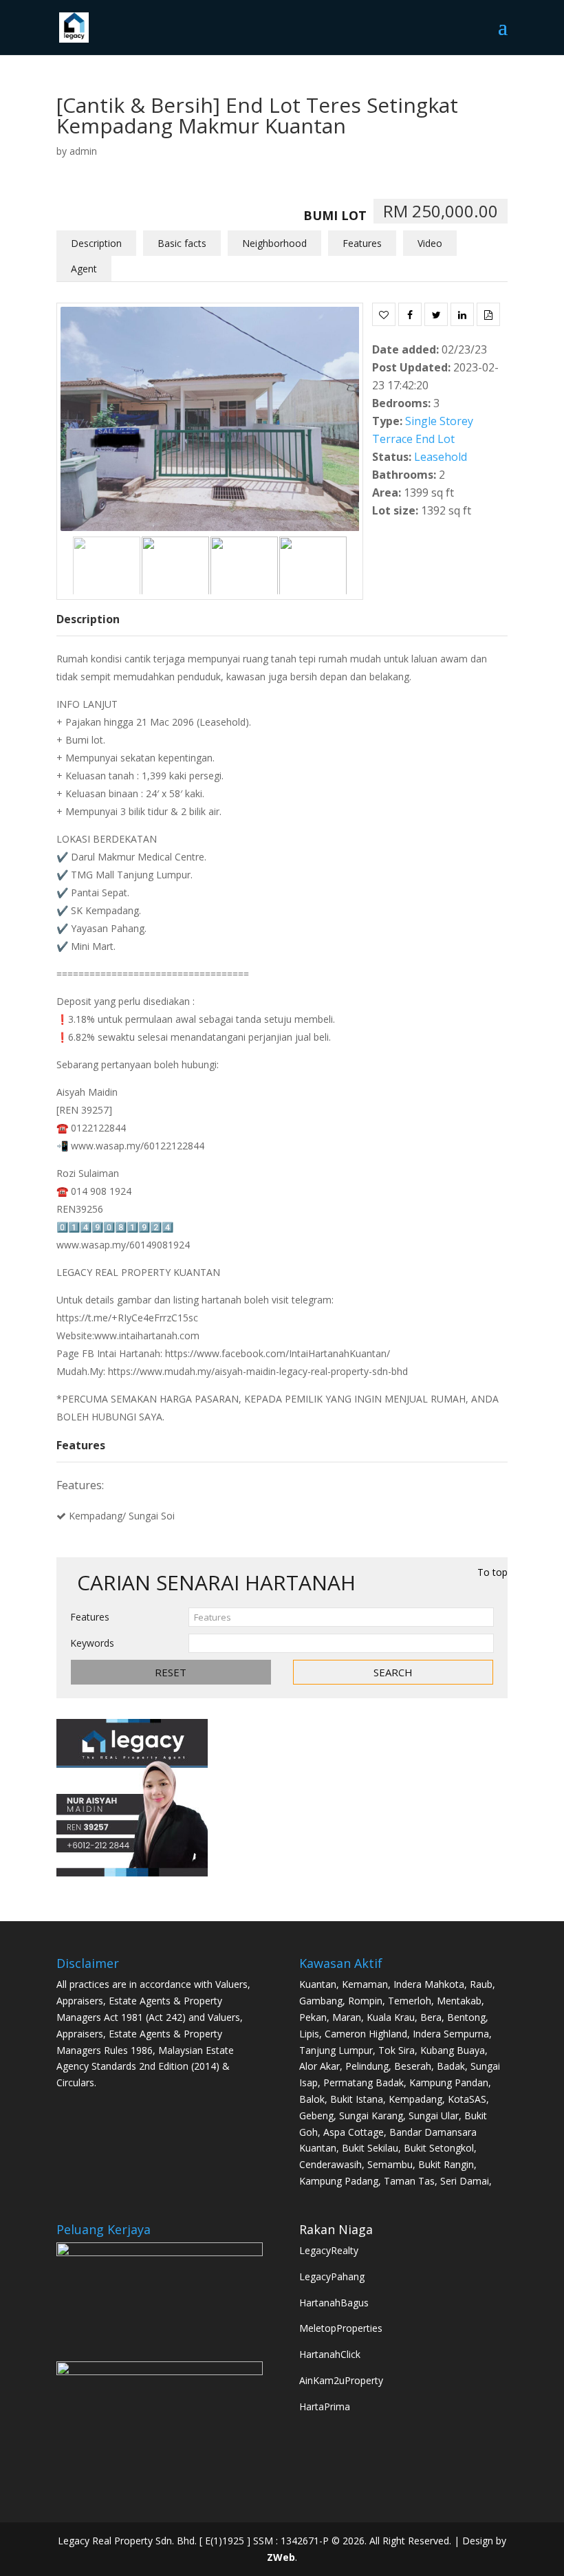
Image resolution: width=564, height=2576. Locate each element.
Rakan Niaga (336, 2229)
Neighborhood (274, 243)
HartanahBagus (334, 2303)
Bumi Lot (335, 215)
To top (492, 1572)
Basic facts (182, 243)
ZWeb (281, 2557)
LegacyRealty (329, 2250)
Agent (84, 269)
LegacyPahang (332, 2276)
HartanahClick (330, 2354)
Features (362, 243)
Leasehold (441, 457)
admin (83, 151)
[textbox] (341, 1617)
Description (96, 243)
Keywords (92, 1643)
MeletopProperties (341, 2328)
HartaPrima (325, 2406)
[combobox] (341, 1617)
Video (430, 243)
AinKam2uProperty (341, 2380)
